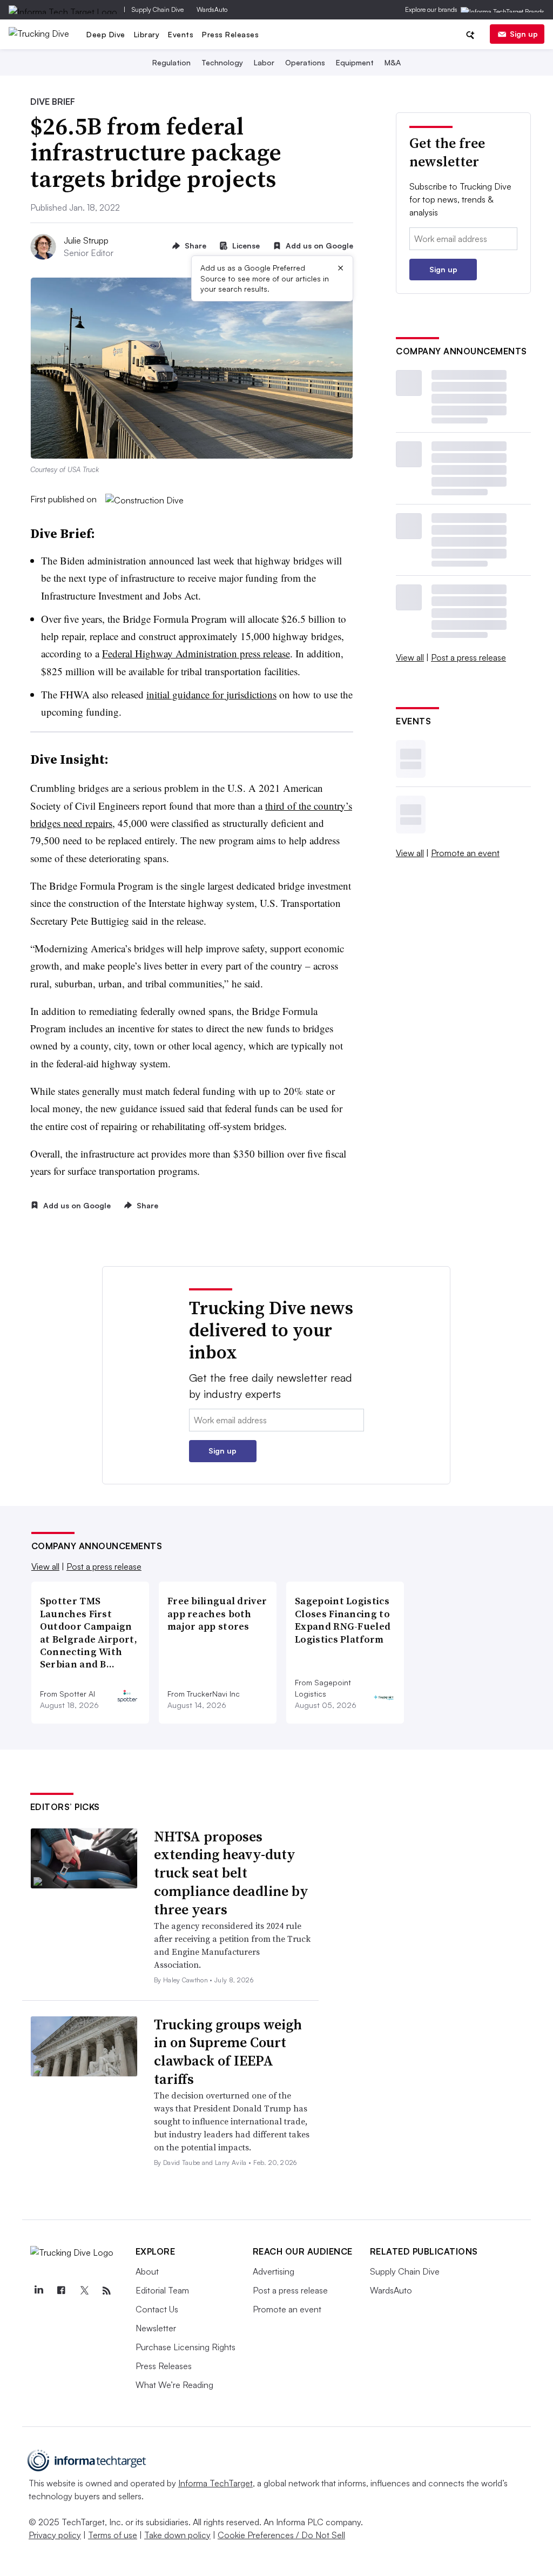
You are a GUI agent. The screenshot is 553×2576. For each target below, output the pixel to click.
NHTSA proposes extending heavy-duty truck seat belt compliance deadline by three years (231, 1873)
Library (147, 34)
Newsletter (156, 2328)
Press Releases (230, 34)
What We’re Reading (174, 2385)
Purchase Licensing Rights (186, 2347)
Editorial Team (162, 2290)
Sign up (524, 34)
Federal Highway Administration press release (196, 653)
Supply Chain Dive (158, 9)
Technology (222, 62)
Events (181, 34)
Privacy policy (55, 2535)
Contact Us (157, 2309)
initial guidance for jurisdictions (211, 694)
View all (410, 657)
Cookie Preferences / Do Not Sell (281, 2535)
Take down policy (177, 2535)
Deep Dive (106, 34)
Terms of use (113, 2535)
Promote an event (465, 853)
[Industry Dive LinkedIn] (39, 2291)
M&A (393, 62)
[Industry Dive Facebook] (62, 2291)
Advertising (274, 2271)
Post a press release (468, 657)
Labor (264, 62)
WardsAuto (212, 9)
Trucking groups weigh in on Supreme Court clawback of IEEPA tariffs (228, 2052)
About (147, 2271)
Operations (305, 62)
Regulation (171, 62)
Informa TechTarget (215, 2483)
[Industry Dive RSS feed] (107, 2291)
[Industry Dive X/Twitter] (84, 2291)
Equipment (355, 62)
